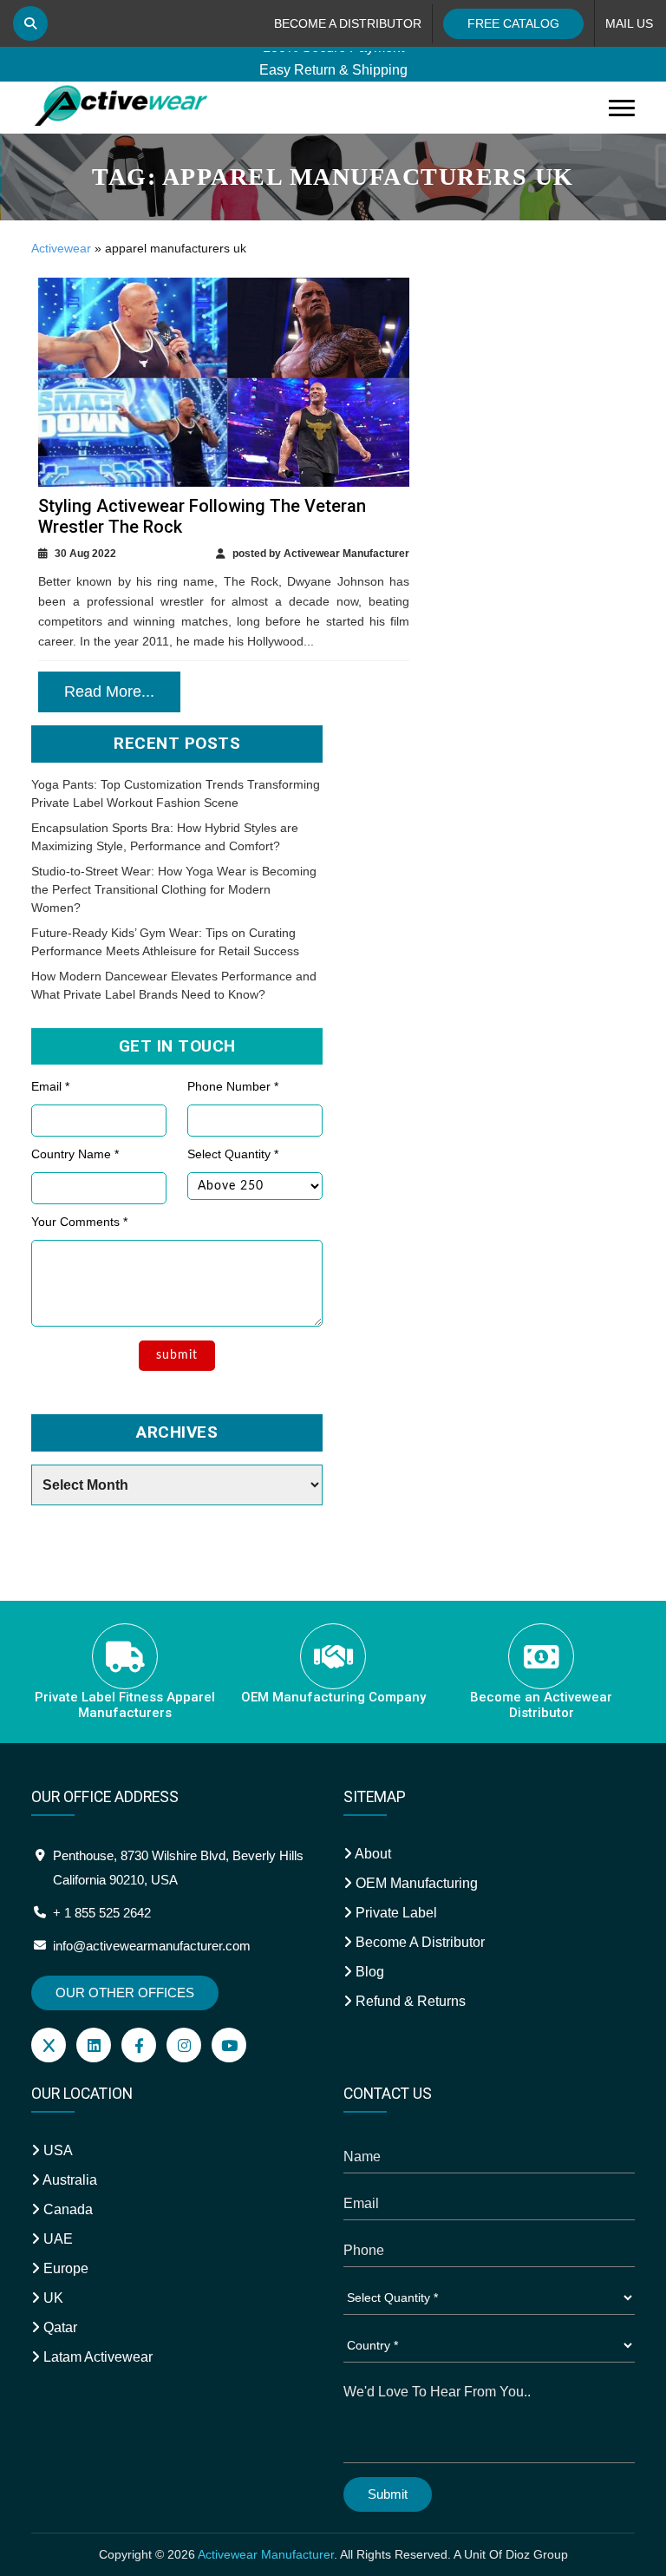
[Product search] (30, 23)
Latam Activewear (96, 2357)
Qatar (59, 2327)
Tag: (333, 177)
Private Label (395, 1913)
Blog (368, 1972)
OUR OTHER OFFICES (125, 1993)
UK (52, 2298)
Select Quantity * (233, 1154)
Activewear (61, 248)
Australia (69, 2180)
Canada (66, 2209)
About (372, 1854)
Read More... (109, 692)
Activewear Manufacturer (266, 2554)
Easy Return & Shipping (333, 62)
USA (56, 2150)
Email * (50, 1086)
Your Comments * (79, 1222)
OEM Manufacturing (415, 1883)
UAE (56, 2239)
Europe (64, 2268)
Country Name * (75, 1154)
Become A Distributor (418, 1942)
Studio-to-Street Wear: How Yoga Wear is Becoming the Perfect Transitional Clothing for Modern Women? (174, 889)
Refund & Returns (409, 2001)
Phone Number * (233, 1086)
